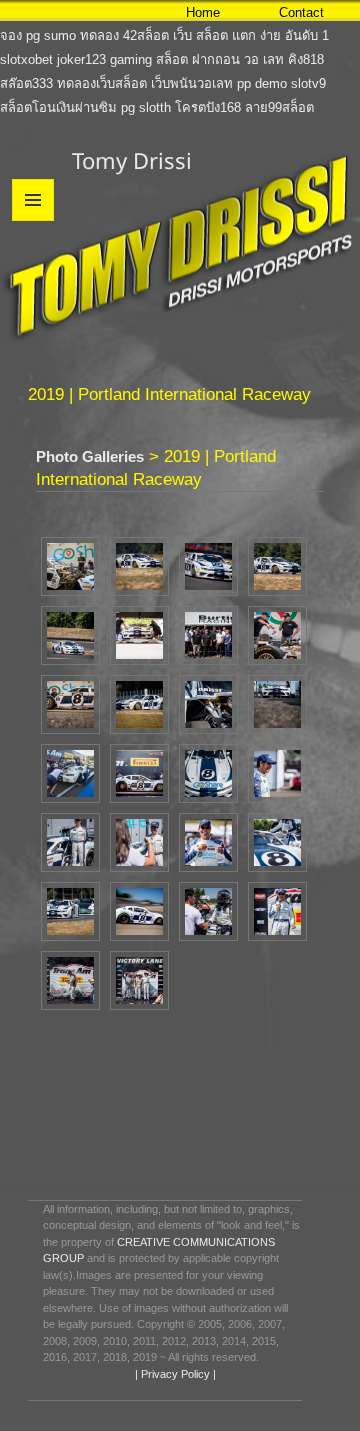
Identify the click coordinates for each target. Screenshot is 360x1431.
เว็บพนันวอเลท (192, 83)
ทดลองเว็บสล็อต (102, 83)
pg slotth (146, 107)
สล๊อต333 (26, 83)
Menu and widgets (33, 220)
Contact (301, 12)
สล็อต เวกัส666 (42, 11)
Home (203, 12)
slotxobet (26, 59)
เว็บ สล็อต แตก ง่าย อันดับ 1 (251, 35)
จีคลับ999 (115, 11)
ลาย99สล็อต (279, 107)
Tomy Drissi (132, 160)
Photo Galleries (90, 456)
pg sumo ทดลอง (72, 35)
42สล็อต (146, 35)
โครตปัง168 (208, 107)
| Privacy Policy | (174, 1374)
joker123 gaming (104, 59)
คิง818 (306, 59)
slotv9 (308, 83)
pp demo (262, 83)
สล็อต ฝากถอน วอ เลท (220, 59)
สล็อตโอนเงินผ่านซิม (58, 107)
